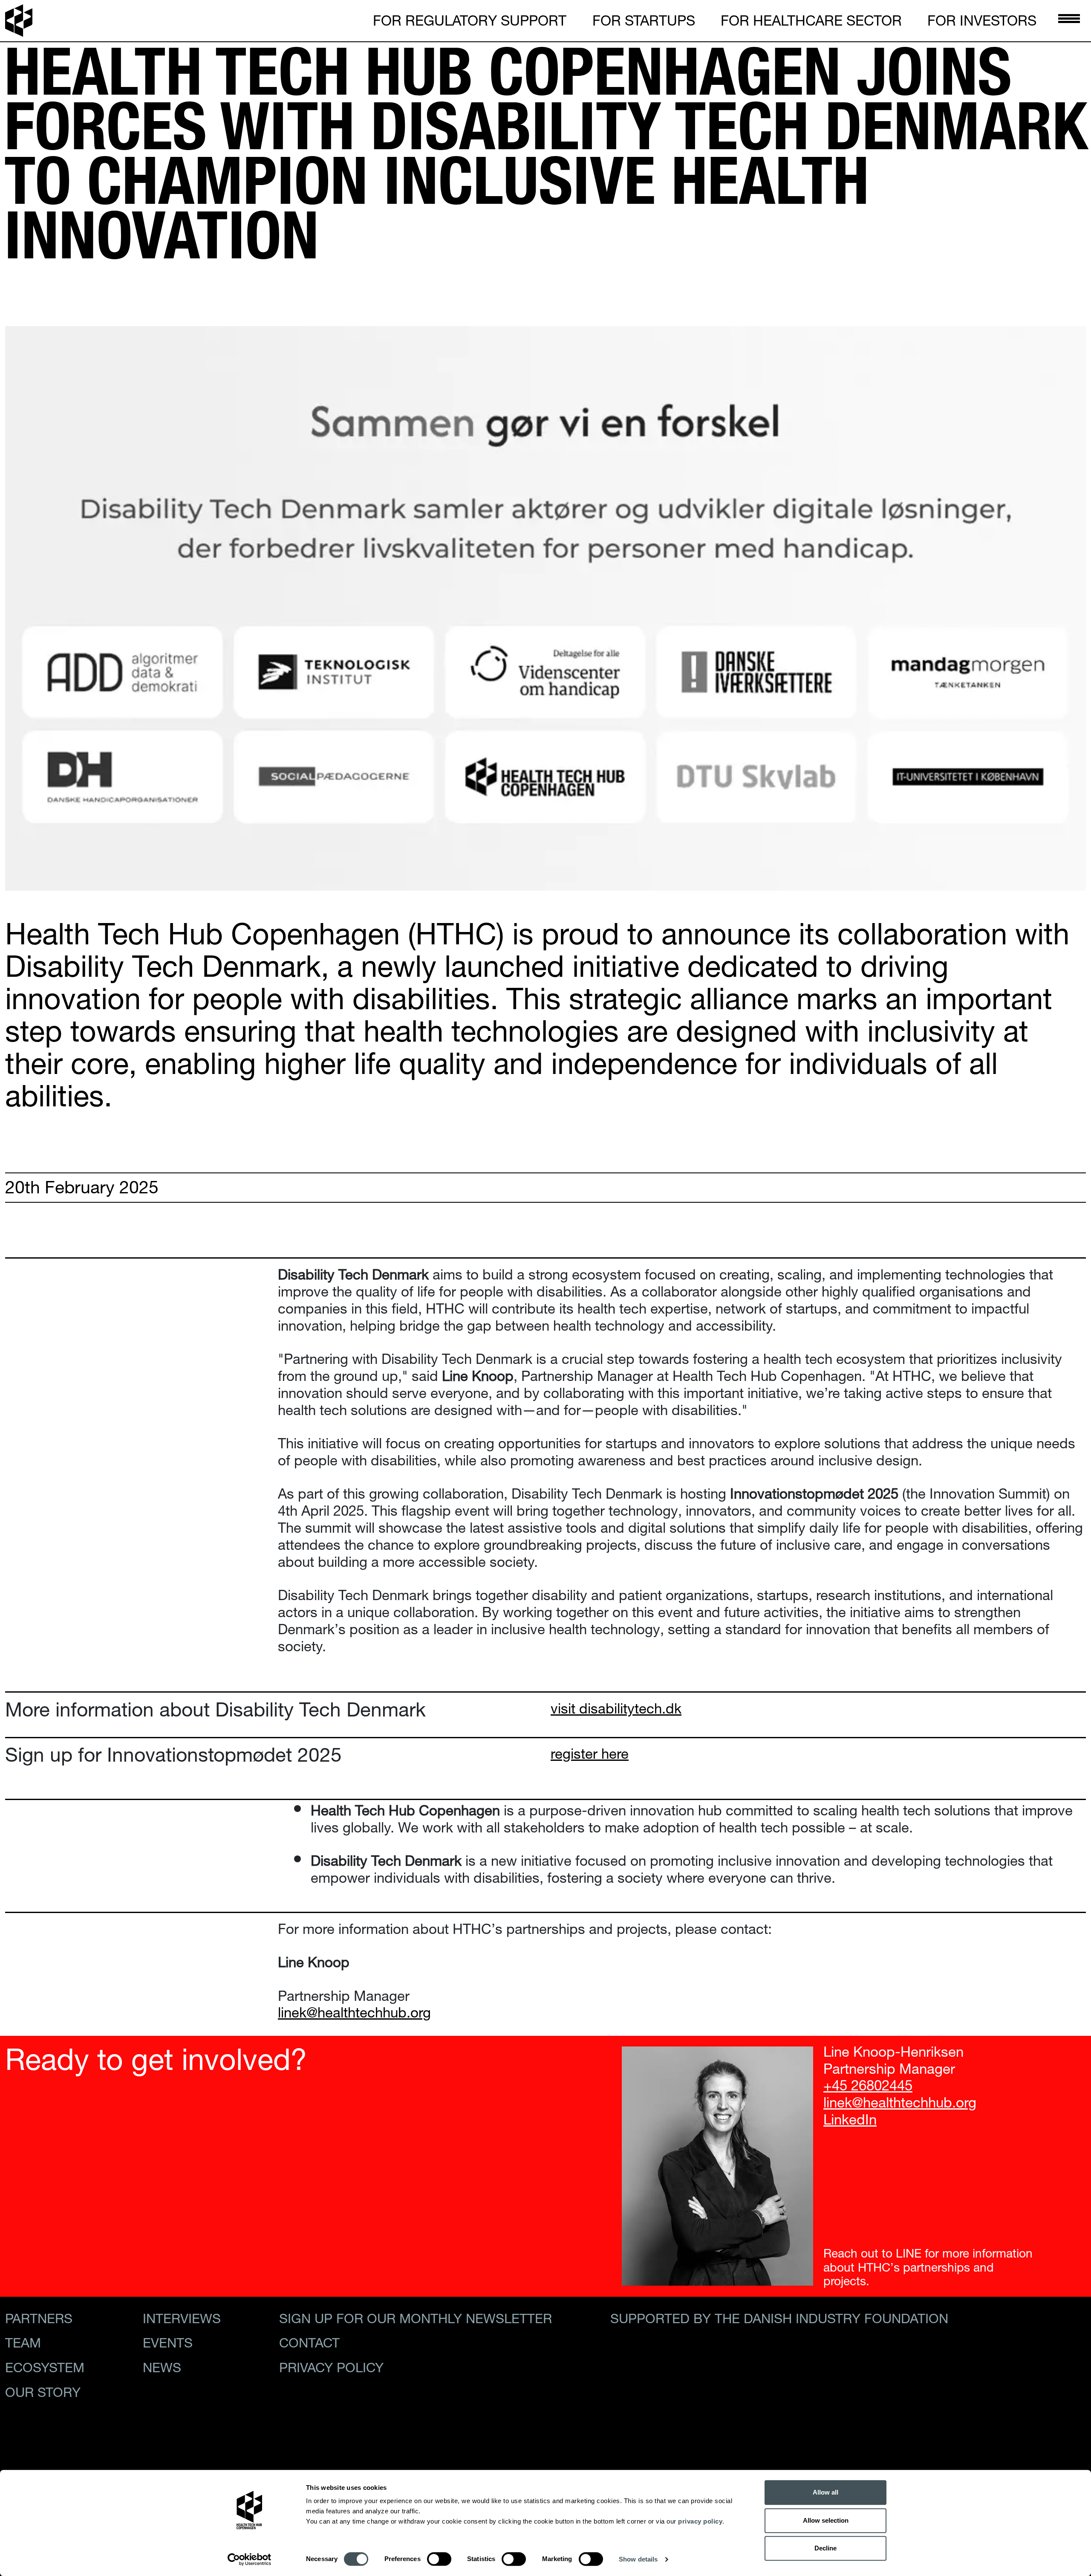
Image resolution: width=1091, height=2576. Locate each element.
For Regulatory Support (470, 19)
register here (590, 1752)
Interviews (182, 2316)
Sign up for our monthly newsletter (416, 2316)
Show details (638, 2559)
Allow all (825, 2492)
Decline (825, 2548)
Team (23, 2341)
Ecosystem (45, 2365)
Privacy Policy (331, 2365)
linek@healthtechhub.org (900, 2100)
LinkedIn (850, 2117)
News (162, 2365)
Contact (309, 2341)
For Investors (982, 19)
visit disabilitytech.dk (616, 1706)
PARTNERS (39, 2316)
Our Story (43, 2390)
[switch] (439, 2559)
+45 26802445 (868, 2083)
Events (168, 2341)
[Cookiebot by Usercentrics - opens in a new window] (250, 2559)
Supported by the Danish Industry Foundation (779, 2316)
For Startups (644, 19)
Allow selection (826, 2520)
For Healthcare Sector (811, 19)
